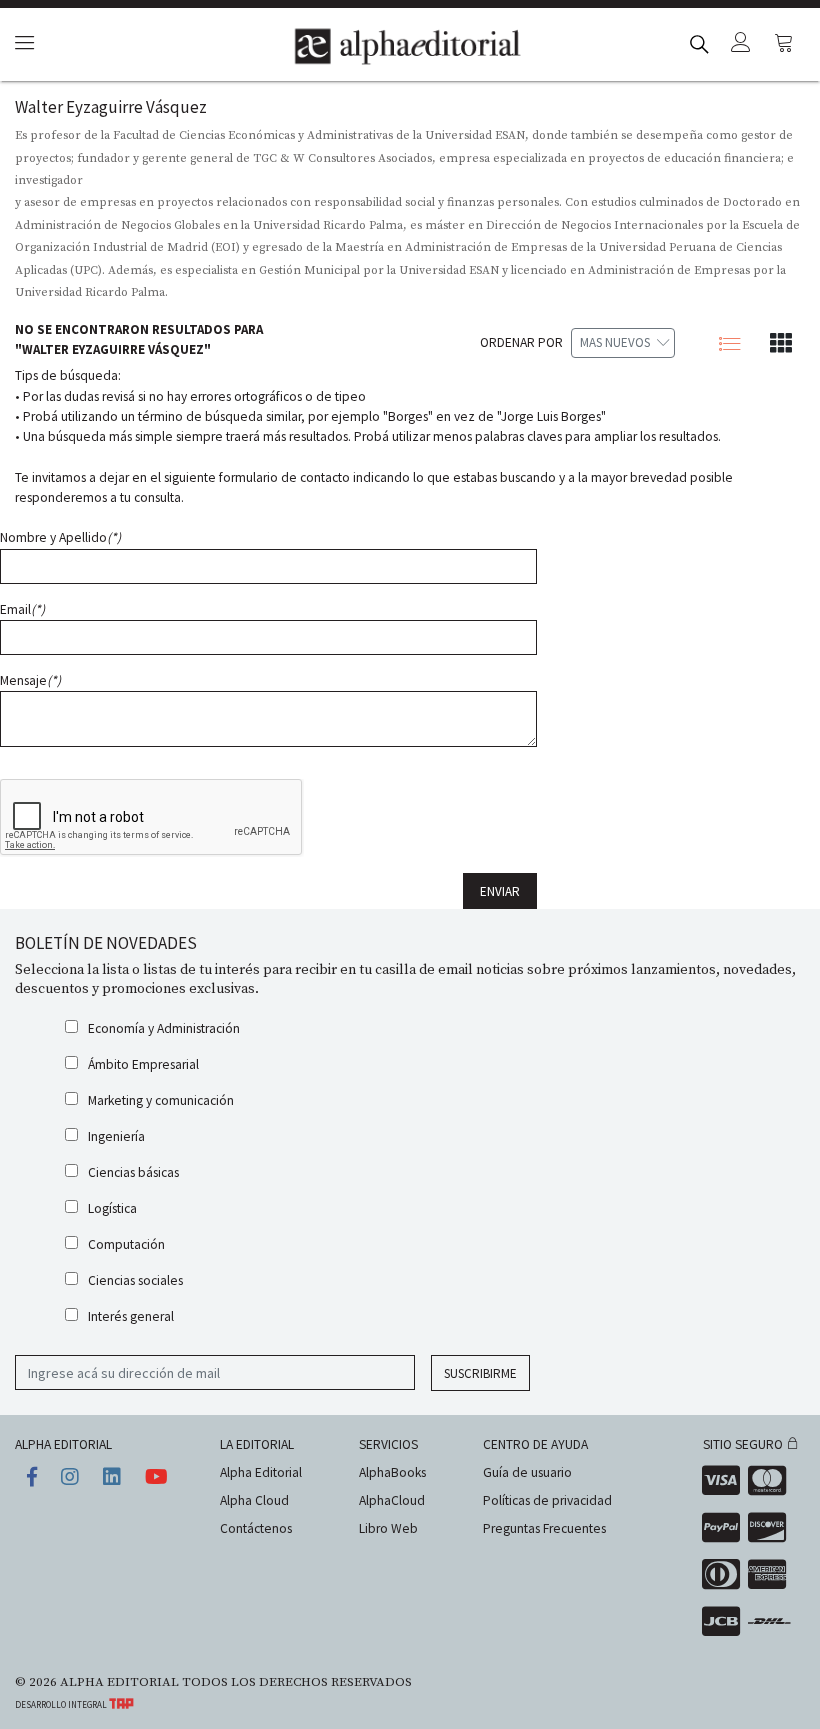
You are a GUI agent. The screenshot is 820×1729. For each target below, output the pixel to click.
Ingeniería (116, 1136)
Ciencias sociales (135, 1280)
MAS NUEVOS (615, 342)
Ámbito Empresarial (143, 1064)
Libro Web (388, 1528)
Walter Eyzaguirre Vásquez (111, 107)
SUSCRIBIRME (480, 1373)
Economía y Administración (164, 1028)
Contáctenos (256, 1528)
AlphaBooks (392, 1472)
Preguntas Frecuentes (544, 1528)
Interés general (131, 1316)
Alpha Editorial (261, 1472)
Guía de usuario (527, 1472)
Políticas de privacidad (547, 1500)
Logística (112, 1208)
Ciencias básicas (133, 1172)
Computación (126, 1244)
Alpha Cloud (254, 1500)
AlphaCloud (392, 1500)
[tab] (21, 44)
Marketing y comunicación (161, 1100)
